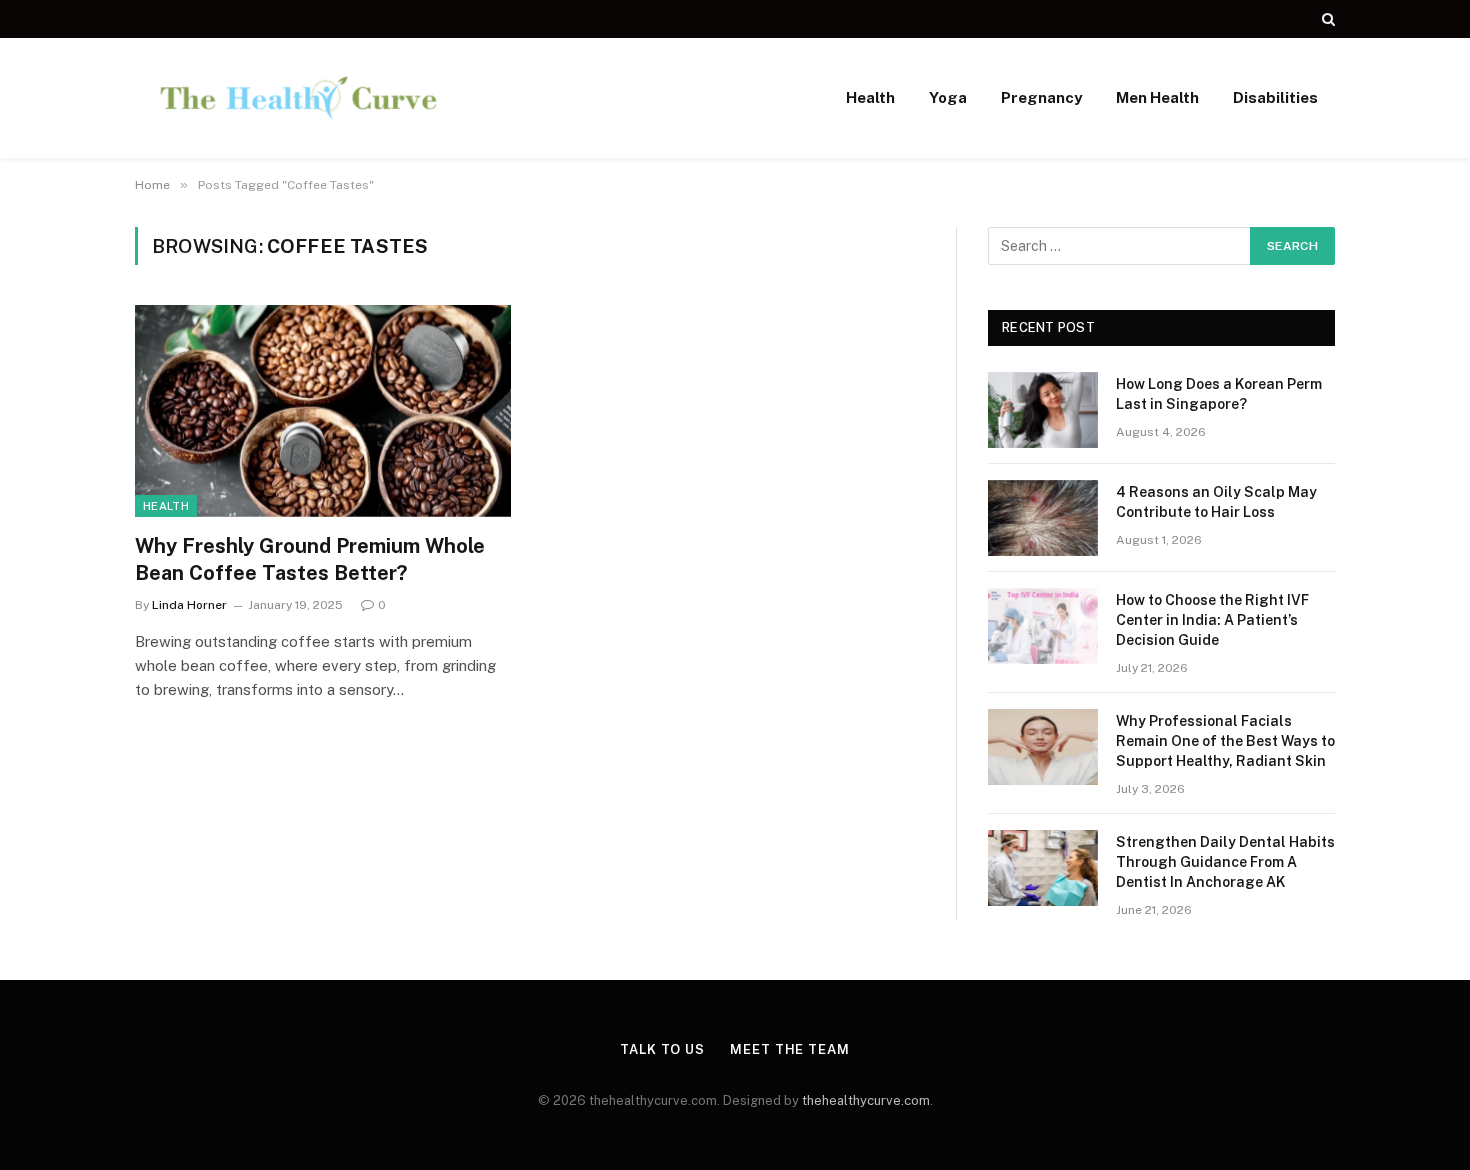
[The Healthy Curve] (298, 98)
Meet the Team (790, 1049)
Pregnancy (1041, 97)
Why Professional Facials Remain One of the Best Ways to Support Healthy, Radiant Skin (1225, 741)
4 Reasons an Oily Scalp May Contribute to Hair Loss (1216, 502)
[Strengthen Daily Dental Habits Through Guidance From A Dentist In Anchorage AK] (1043, 868)
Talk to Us (662, 1049)
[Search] (1326, 19)
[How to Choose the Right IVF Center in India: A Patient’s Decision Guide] (1043, 626)
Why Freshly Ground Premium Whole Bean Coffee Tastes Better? (310, 559)
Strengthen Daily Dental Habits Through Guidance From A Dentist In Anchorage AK (1225, 862)
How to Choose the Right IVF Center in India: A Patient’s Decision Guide (1212, 620)
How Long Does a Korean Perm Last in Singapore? (1219, 394)
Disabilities (1275, 97)
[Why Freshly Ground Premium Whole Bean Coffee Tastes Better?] (323, 411)
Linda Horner (189, 605)
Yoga (948, 97)
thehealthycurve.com (866, 1100)
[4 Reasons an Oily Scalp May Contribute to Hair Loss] (1043, 518)
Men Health (1157, 97)
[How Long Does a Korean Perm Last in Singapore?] (1043, 410)
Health (870, 97)
